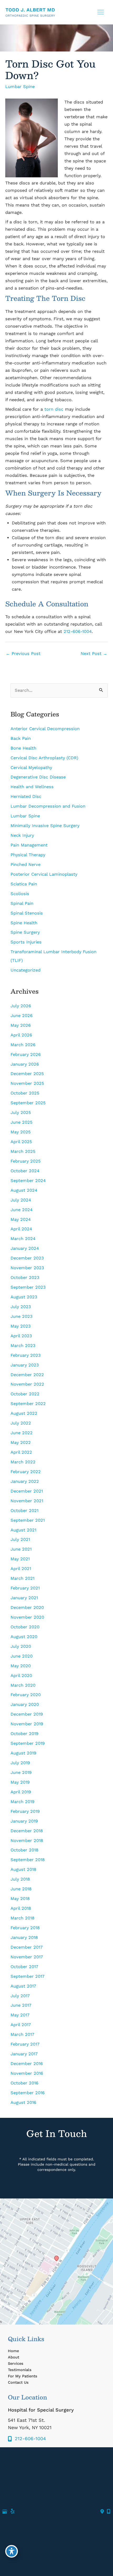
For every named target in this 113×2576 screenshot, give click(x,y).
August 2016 (23, 2102)
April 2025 (21, 1142)
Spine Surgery (25, 932)
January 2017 (24, 2054)
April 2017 (21, 2025)
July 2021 (20, 1539)
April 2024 (21, 1229)
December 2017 (27, 1947)
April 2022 (21, 1452)
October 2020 (25, 1627)
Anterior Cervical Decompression (45, 729)
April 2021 (21, 1569)
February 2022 (26, 1472)
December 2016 (27, 2064)
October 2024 (25, 1171)
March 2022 (23, 1462)
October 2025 (25, 1093)
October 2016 (24, 2083)
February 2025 (26, 1161)
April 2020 (21, 1676)
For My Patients (23, 2376)
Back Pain (21, 738)
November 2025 (27, 1083)
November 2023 (27, 1268)
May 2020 (21, 1666)
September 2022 (28, 1404)
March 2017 (22, 2034)
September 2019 (28, 1743)
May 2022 (21, 1442)
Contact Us (18, 2382)
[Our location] (109, 2512)
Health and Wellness (32, 787)
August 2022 (24, 1413)
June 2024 (22, 1210)
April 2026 (21, 1035)
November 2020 (27, 1617)
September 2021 (28, 1520)
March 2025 (23, 1151)
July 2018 (20, 1879)
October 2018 (24, 1850)
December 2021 (27, 1491)
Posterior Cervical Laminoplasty (44, 874)
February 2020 (26, 1695)
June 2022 (22, 1433)
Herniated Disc (26, 796)
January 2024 (25, 1248)
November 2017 (27, 1957)
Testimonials (20, 2370)
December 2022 (27, 1375)
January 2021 (24, 1598)
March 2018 (22, 1918)
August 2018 (23, 1869)
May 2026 (21, 1025)
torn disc (54, 409)
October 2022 (25, 1394)
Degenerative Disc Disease (38, 777)
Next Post (94, 654)
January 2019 (24, 1821)
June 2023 (22, 1316)
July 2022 (21, 1423)
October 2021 (24, 1511)
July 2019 (20, 1763)
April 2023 (21, 1336)
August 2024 (24, 1190)
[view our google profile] (5, 2512)
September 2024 (28, 1181)
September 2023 (28, 1287)
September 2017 (27, 1976)
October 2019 (24, 1734)
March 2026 (23, 1045)
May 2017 (20, 2015)
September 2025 (28, 1103)
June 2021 (21, 1549)
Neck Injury (22, 835)
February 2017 (25, 2044)
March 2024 (23, 1239)
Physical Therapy (28, 855)
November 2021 (27, 1501)
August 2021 (23, 1530)
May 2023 (21, 1326)
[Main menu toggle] (101, 12)
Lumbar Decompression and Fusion (49, 806)
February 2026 (26, 1054)
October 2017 (24, 1967)
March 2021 (22, 1578)
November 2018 (27, 1841)
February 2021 (25, 1588)
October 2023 (25, 1277)
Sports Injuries (26, 942)
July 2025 (21, 1113)
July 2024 (21, 1200)
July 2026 (21, 1006)
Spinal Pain (22, 903)
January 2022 (25, 1481)
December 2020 (27, 1607)
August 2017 (23, 1986)
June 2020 (22, 1656)
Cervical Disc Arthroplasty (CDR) (44, 758)
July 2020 (21, 1646)
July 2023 (21, 1307)
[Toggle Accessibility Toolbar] (12, 2551)
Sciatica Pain (24, 884)
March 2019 (22, 1802)
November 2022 (27, 1384)
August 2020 (24, 1637)
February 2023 (26, 1355)
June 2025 (22, 1122)
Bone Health (23, 748)
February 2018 (25, 1928)
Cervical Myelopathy (31, 768)
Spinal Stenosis (27, 913)
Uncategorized (25, 970)
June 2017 (21, 2005)
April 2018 (21, 1908)
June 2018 (21, 1889)
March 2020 (23, 1685)
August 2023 (24, 1297)
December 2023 (27, 1258)
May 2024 (21, 1219)
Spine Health (24, 923)
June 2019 (21, 1772)
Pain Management (29, 845)
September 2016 (28, 2093)
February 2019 (25, 1811)
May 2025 (21, 1132)
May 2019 (20, 1782)
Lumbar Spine (20, 87)
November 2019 (27, 1724)
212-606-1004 (78, 631)
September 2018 (28, 1860)
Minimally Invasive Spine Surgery (45, 826)
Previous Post (23, 654)
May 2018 (20, 1899)
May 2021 (20, 1559)
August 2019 (23, 1753)
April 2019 (21, 1792)
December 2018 (27, 1831)
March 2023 (23, 1346)
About (14, 2357)
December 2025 (27, 1074)
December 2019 (27, 1714)
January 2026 (25, 1064)
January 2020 (25, 1704)
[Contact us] (102, 2512)
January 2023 (25, 1365)
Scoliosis (20, 894)
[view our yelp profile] (13, 2512)
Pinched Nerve (25, 864)
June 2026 (22, 1016)
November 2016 (27, 2073)
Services (16, 2363)
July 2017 (20, 1996)
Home (13, 2351)
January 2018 (24, 1937)
